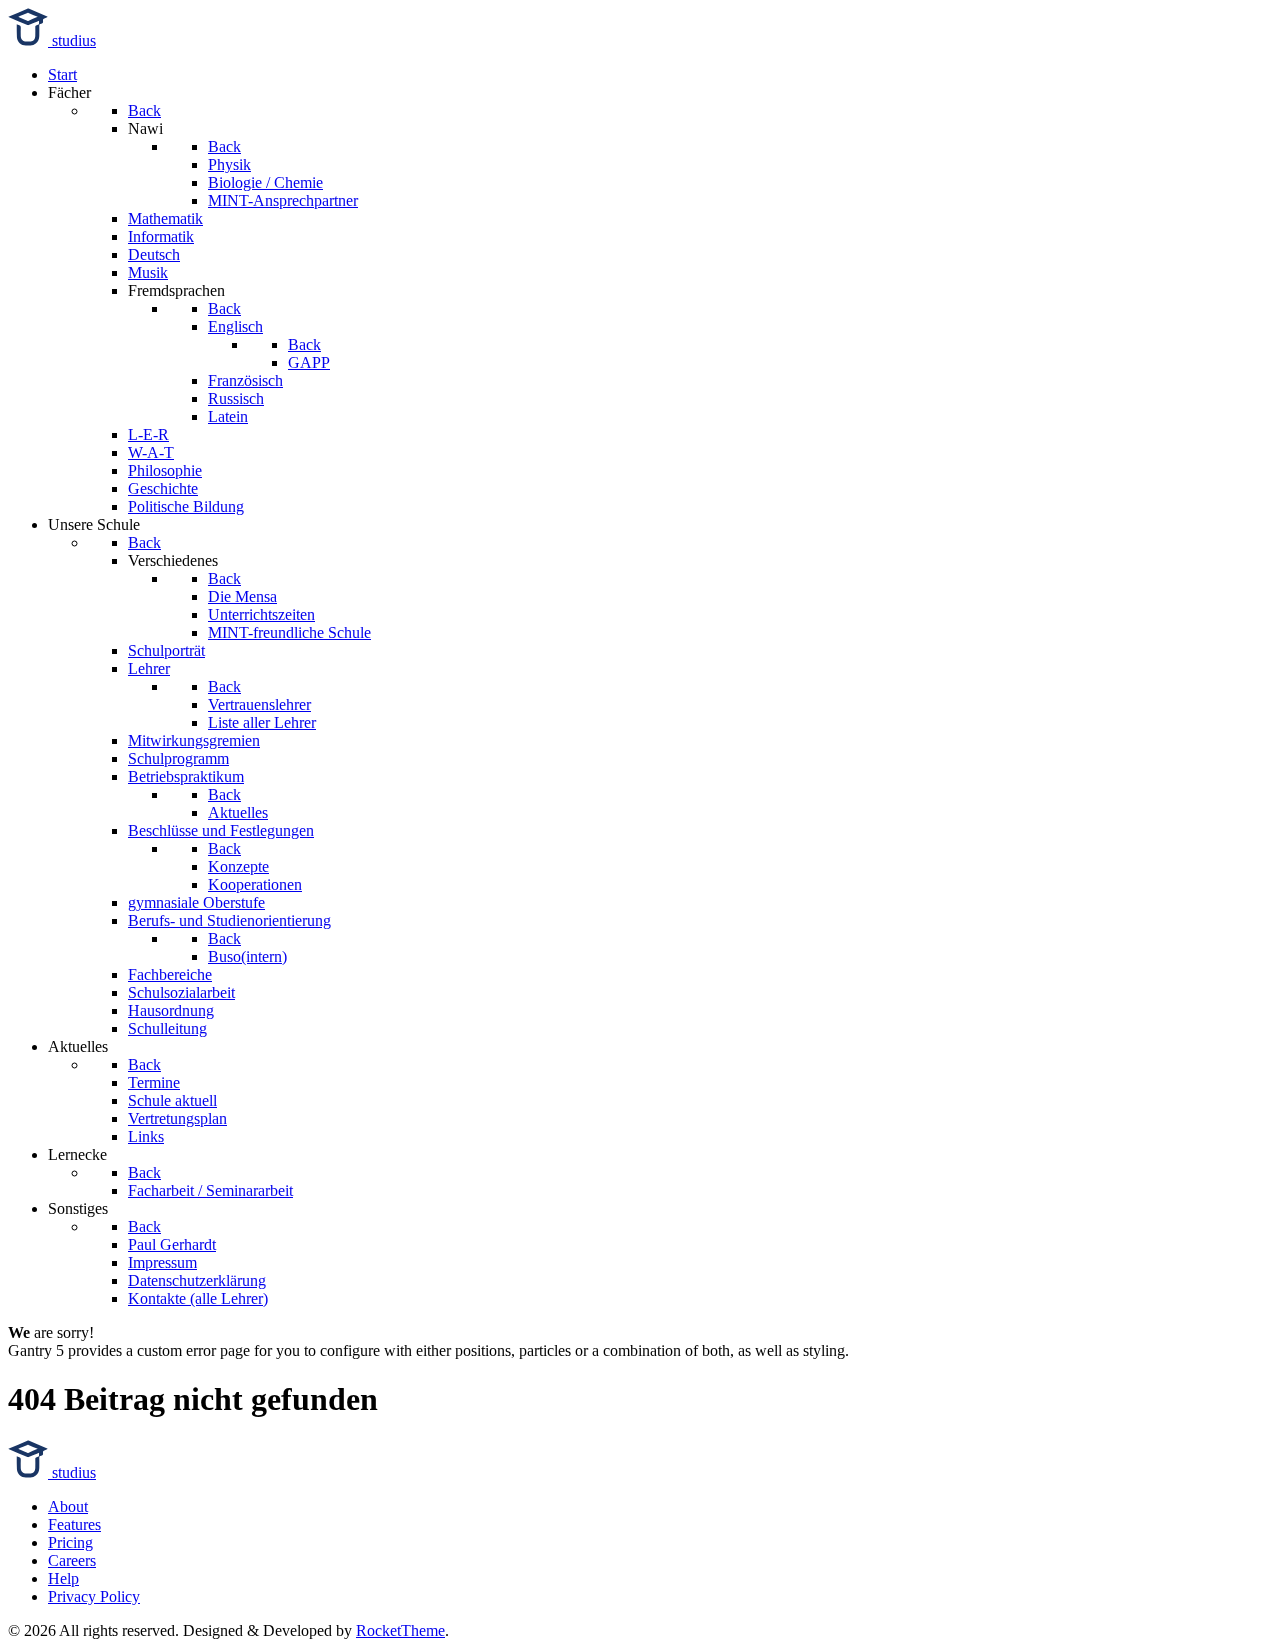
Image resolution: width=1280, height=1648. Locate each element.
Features (74, 1524)
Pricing (70, 1542)
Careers (72, 1560)
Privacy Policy (94, 1596)
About (68, 1506)
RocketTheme (400, 1630)
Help (63, 1578)
